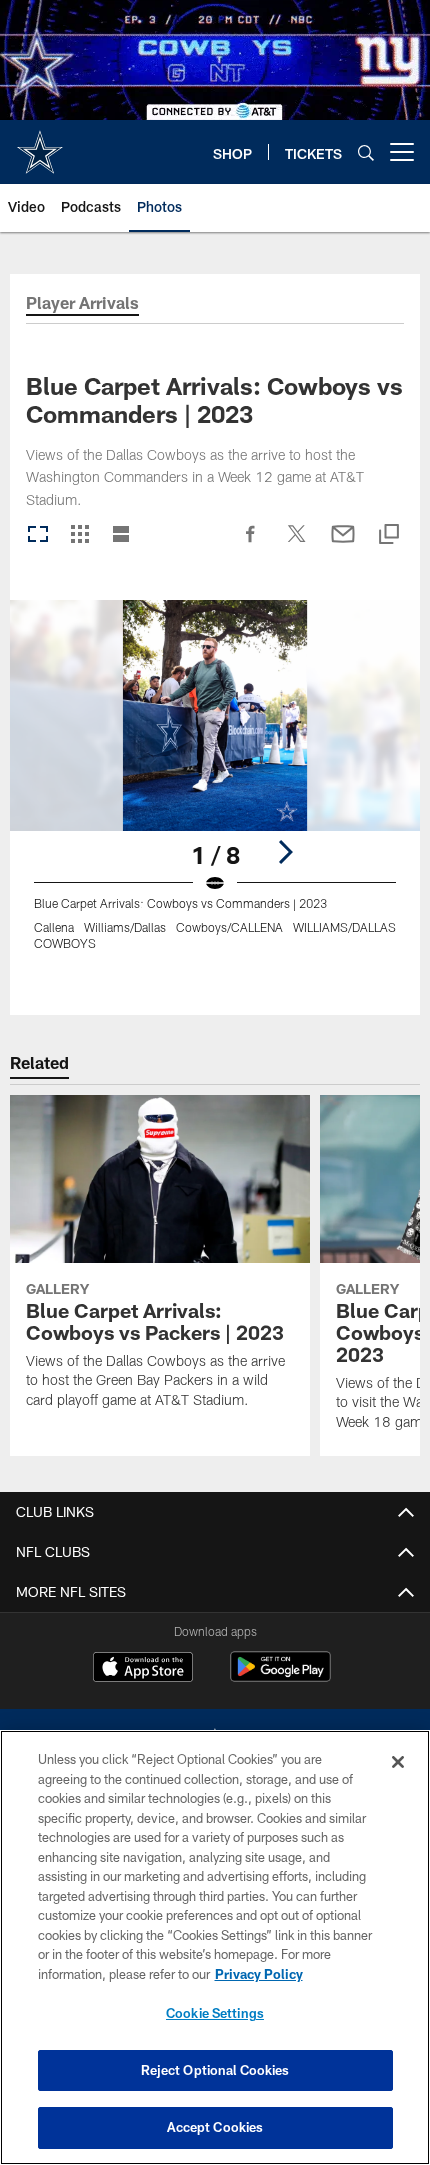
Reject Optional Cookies (215, 2070)
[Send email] (343, 544)
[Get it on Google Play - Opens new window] (280, 1676)
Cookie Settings (215, 2013)
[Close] (398, 1762)
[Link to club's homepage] (40, 144)
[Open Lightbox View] (215, 787)
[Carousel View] (38, 535)
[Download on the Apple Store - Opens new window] (143, 1669)
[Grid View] (79, 535)
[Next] (285, 852)
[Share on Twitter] (297, 544)
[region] (215, 1947)
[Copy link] (389, 535)
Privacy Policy (259, 1974)
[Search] (366, 152)
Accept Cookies (215, 2127)
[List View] (121, 535)
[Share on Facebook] (251, 544)
